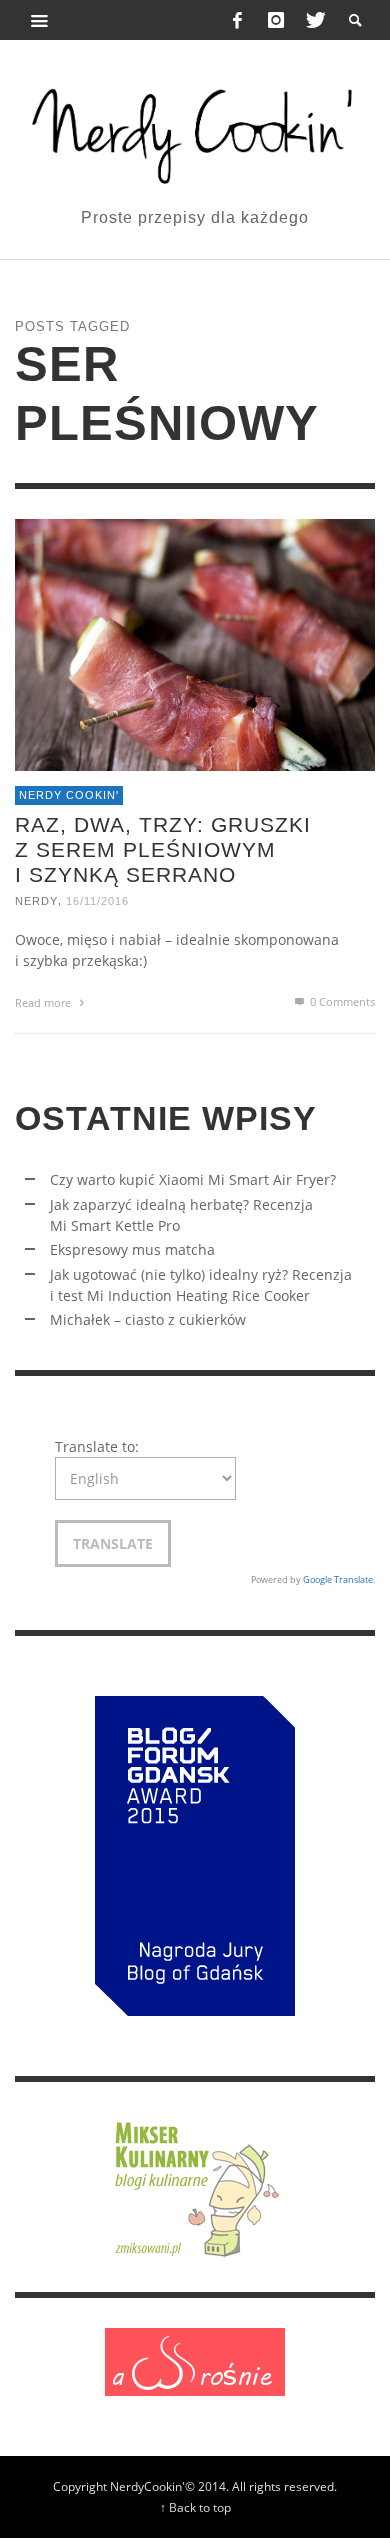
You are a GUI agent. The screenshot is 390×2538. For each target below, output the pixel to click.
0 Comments (341, 1001)
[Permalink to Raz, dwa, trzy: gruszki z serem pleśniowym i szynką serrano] (195, 642)
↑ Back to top (195, 2507)
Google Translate (338, 1579)
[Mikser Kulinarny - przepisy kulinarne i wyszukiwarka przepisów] (195, 2185)
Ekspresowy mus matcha (132, 1249)
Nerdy (36, 901)
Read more (44, 1002)
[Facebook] (238, 20)
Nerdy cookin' (69, 795)
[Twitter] (314, 20)
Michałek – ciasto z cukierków (148, 1319)
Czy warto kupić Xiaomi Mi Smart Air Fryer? (193, 1179)
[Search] (40, 20)
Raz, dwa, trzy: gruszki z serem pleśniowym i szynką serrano (163, 848)
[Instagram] (276, 20)
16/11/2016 (97, 901)
